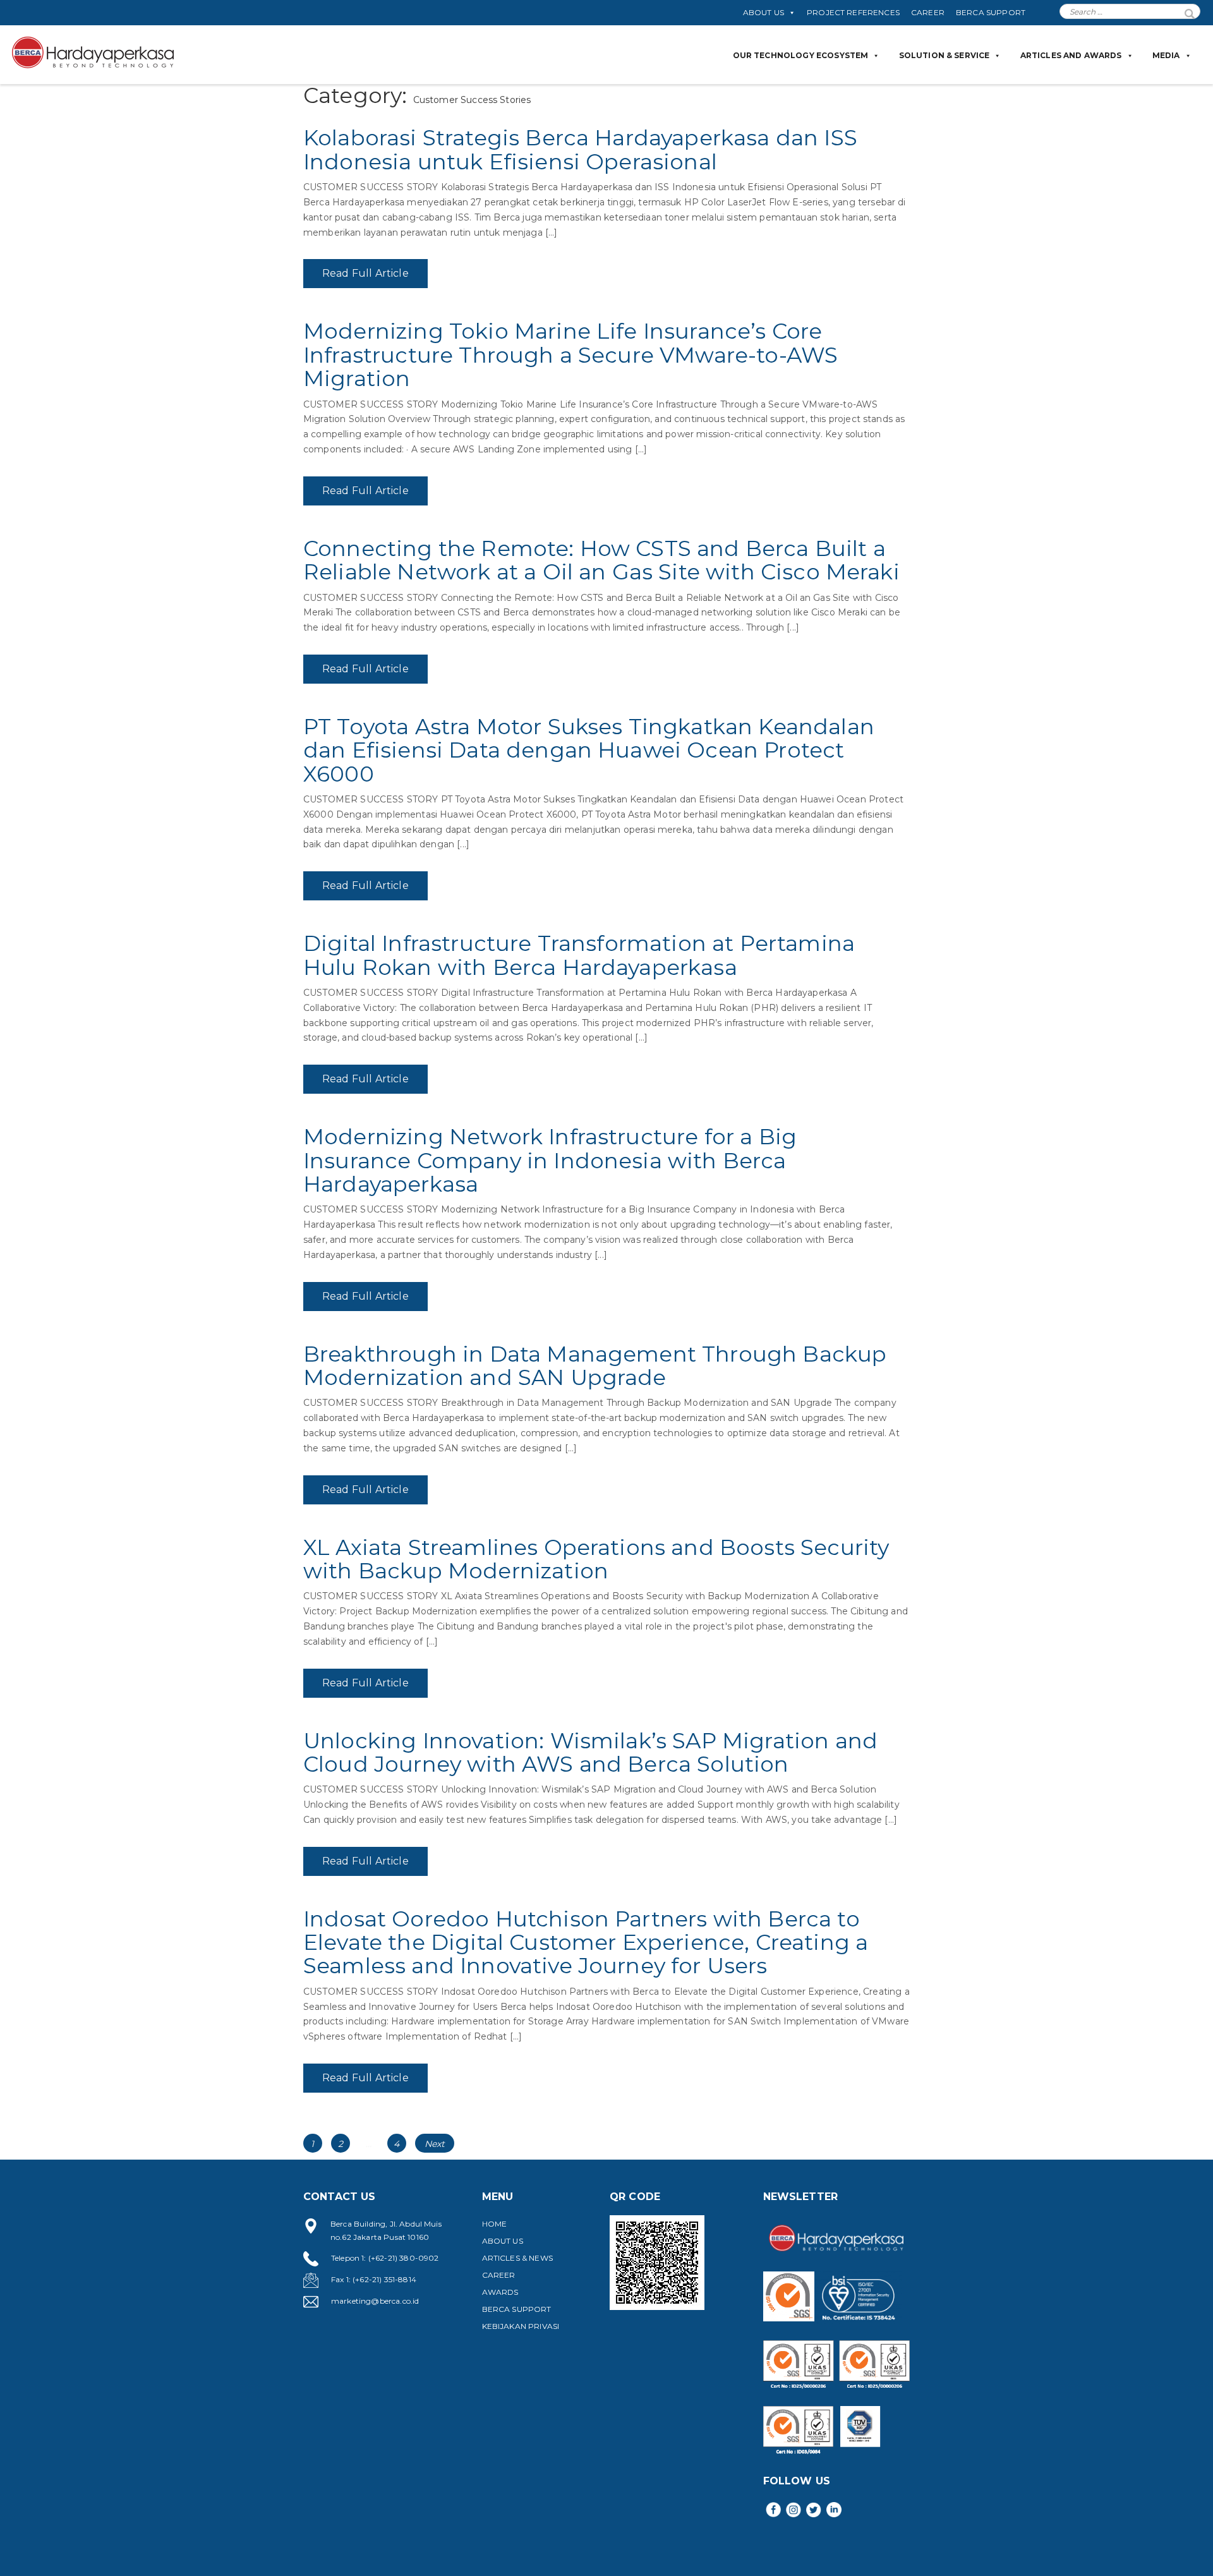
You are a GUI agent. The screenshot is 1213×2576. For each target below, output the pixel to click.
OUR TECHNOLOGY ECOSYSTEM (801, 55)
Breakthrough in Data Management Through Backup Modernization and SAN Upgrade (595, 1366)
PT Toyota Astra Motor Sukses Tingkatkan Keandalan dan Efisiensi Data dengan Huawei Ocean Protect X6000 (589, 750)
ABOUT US (763, 12)
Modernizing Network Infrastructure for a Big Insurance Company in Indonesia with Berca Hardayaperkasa (550, 1160)
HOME (495, 2224)
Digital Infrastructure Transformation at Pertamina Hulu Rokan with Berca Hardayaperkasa (579, 955)
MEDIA (1166, 55)
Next (435, 2144)
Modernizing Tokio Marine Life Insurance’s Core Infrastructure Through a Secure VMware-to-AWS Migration (570, 355)
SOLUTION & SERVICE (944, 55)
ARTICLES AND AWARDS (1071, 55)
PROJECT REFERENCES (853, 12)
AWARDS (500, 2292)
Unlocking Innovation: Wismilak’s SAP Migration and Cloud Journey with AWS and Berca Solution (590, 1752)
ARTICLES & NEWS (517, 2258)
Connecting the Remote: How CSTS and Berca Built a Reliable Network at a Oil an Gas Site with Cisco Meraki (601, 560)
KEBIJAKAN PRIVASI (521, 2326)
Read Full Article (365, 273)
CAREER (928, 12)
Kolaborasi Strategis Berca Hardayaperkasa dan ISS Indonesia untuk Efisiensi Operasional (580, 149)
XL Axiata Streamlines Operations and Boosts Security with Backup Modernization (596, 1559)
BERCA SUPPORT (991, 12)
